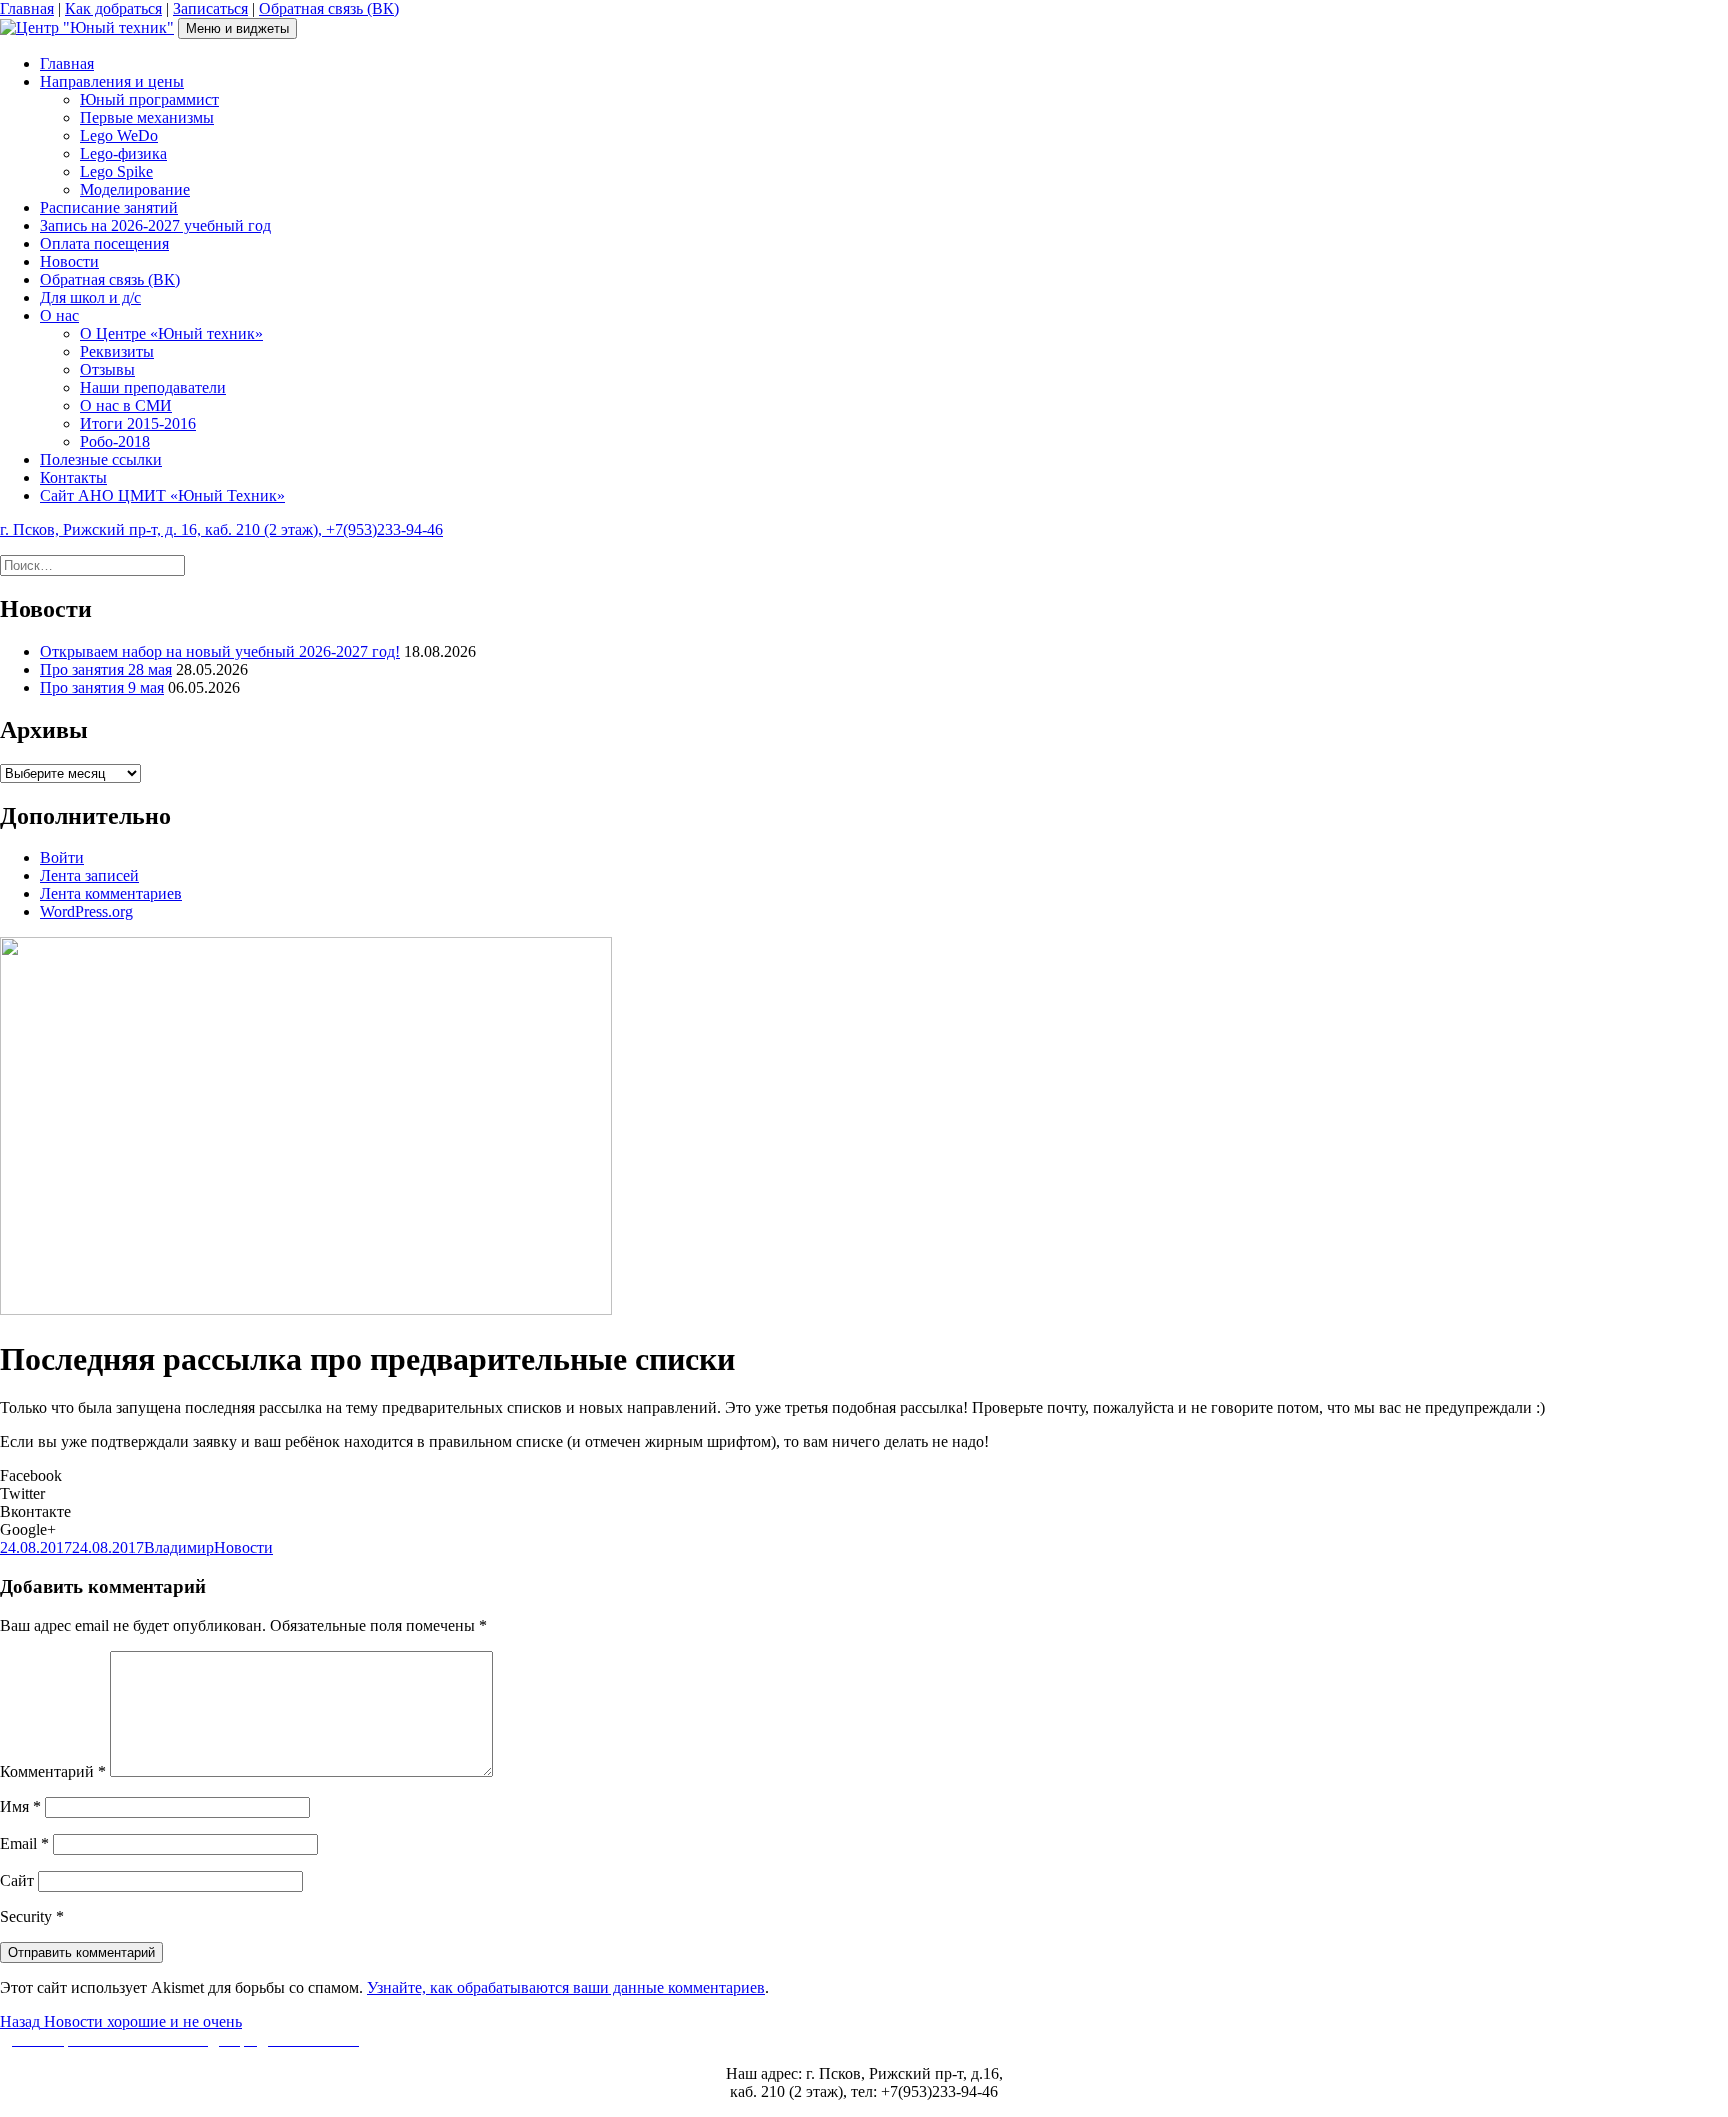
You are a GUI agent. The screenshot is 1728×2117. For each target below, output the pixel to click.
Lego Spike (116, 171)
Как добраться (113, 8)
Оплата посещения (104, 243)
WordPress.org (86, 911)
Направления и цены (112, 81)
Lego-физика (123, 153)
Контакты (73, 477)
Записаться (210, 8)
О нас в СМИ (126, 405)
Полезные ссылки (101, 459)
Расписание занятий (109, 207)
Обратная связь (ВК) (329, 8)
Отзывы (107, 369)
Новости (69, 261)
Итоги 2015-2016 (138, 423)
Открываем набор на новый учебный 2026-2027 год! (220, 651)
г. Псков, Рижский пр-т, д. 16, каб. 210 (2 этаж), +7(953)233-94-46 (221, 529)
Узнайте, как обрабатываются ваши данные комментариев (566, 1987)
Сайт (17, 1880)
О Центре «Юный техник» (171, 333)
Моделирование (135, 189)
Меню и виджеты (237, 28)
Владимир (179, 1547)
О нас (59, 315)
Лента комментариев (111, 893)
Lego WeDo (119, 135)
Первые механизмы (147, 117)
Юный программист (149, 99)
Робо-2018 (115, 441)
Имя (20, 1806)
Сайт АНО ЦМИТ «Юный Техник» (162, 495)
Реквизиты (117, 351)
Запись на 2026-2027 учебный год (155, 225)
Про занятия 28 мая (106, 669)
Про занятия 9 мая (102, 687)
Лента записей (89, 875)
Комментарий (53, 1771)
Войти (62, 857)
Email (24, 1843)
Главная (27, 8)
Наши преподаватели (153, 387)
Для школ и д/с (90, 297)
